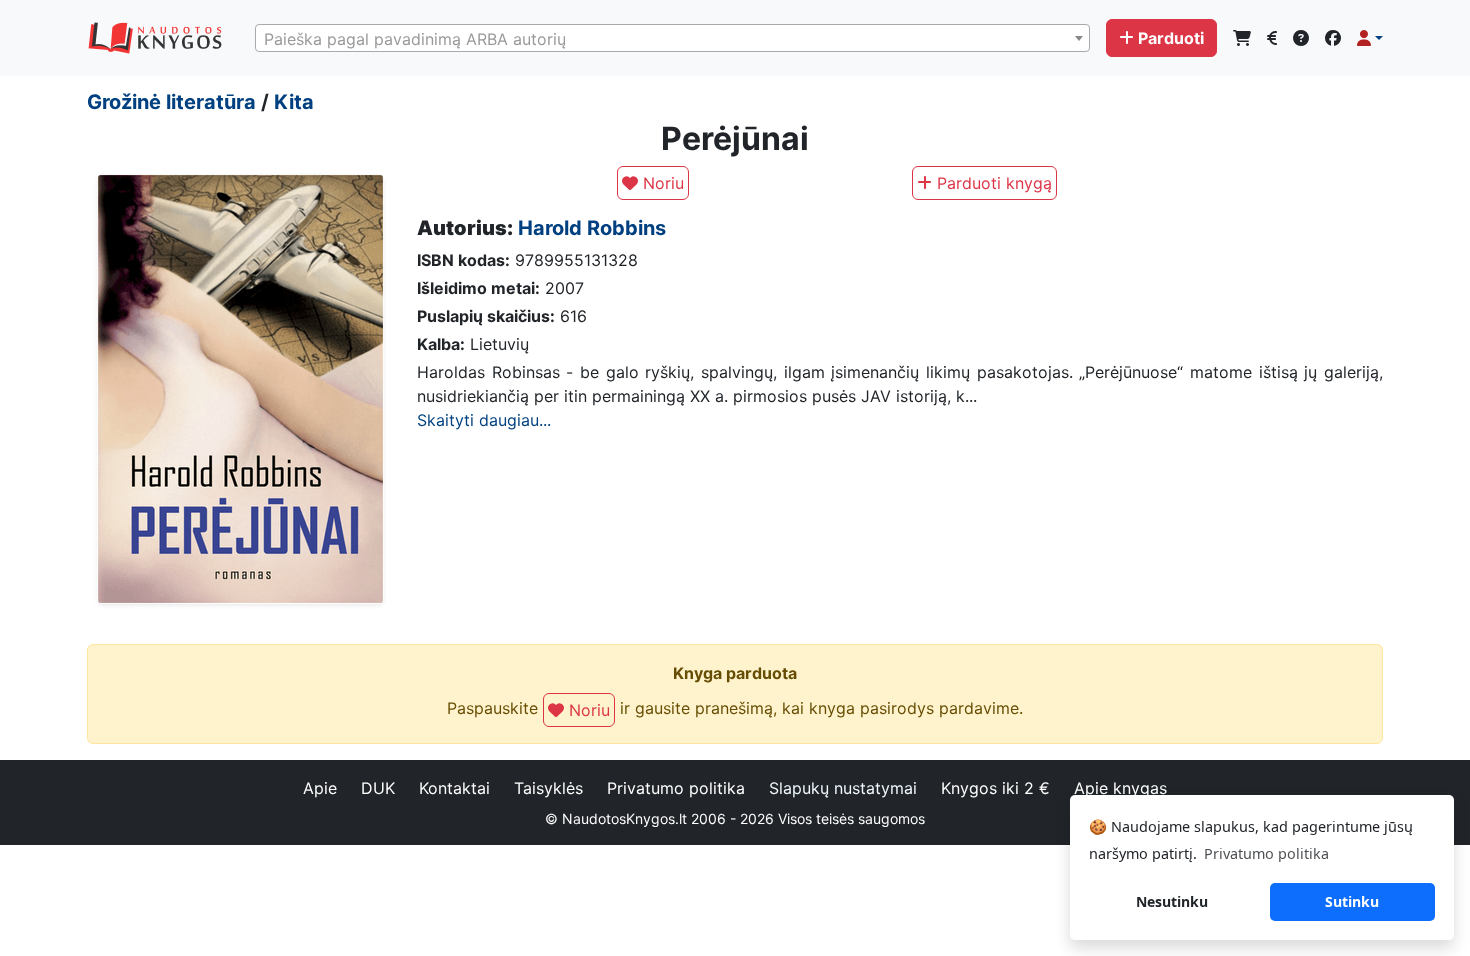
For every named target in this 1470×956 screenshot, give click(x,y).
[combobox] (672, 38)
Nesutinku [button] (1172, 901)
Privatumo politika (676, 788)
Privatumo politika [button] (1266, 853)
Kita (294, 102)
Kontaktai (454, 788)
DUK (378, 788)
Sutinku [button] (1352, 901)
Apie (320, 788)
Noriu (661, 183)
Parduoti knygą (992, 183)
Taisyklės (548, 788)
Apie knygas (1120, 788)
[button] (1370, 38)
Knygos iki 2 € (995, 788)
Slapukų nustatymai (843, 788)
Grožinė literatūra (171, 102)
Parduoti (1171, 38)
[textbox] (672, 39)
